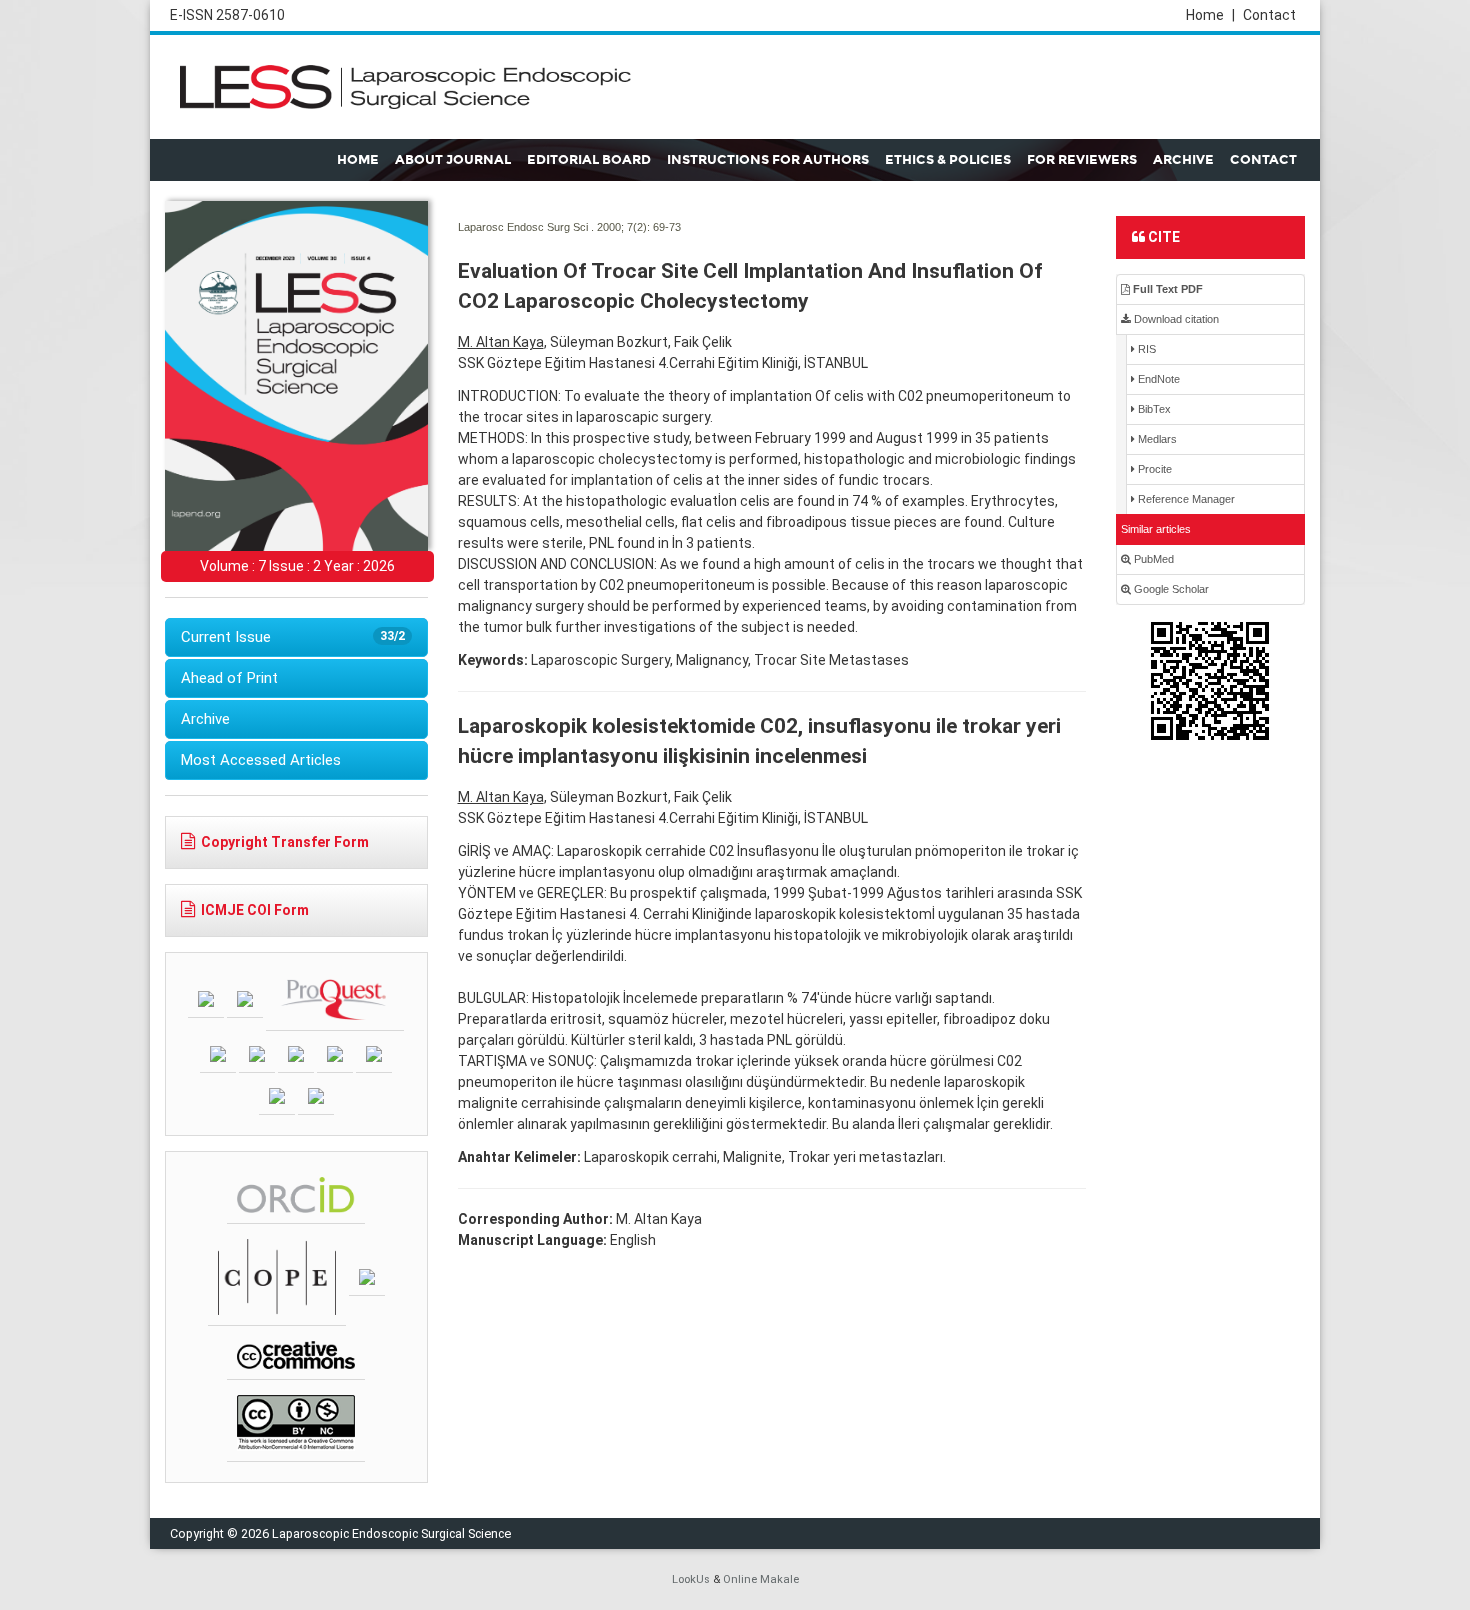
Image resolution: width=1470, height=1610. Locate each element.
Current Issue (293, 637)
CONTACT (1263, 160)
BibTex (1153, 409)
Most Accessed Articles (261, 760)
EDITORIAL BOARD (589, 160)
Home (1210, 15)
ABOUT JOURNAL (453, 160)
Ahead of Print (229, 678)
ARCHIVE (1183, 160)
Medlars (1156, 439)
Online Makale (761, 1579)
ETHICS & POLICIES (948, 160)
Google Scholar (1170, 589)
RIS (1145, 349)
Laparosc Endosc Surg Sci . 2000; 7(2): (554, 227)
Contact (1269, 15)
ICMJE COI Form (255, 910)
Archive (205, 719)
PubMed (1152, 559)
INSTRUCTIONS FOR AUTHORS (768, 160)
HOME (358, 160)
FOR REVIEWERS (1082, 160)
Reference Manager (1185, 499)
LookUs (691, 1579)
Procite (1153, 469)
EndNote (1157, 379)
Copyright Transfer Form (285, 842)
